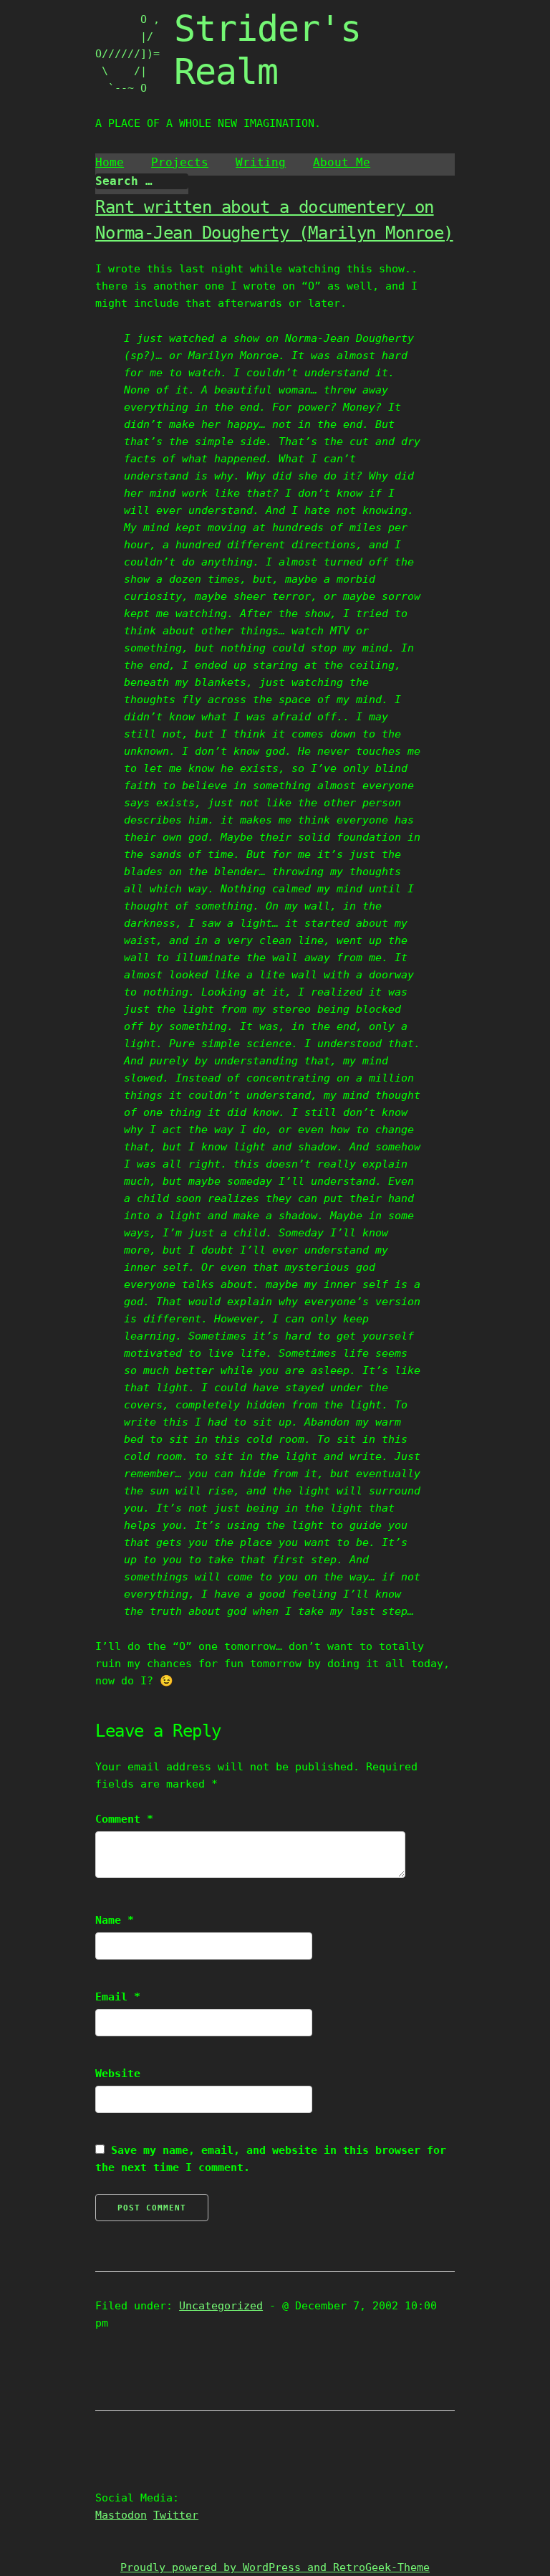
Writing (261, 162)
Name (115, 1920)
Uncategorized (221, 2306)
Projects (180, 162)
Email (118, 1997)
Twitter (176, 2515)
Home (110, 162)
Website (118, 2074)
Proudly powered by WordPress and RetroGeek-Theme (275, 2567)
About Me (342, 162)
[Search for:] (142, 181)
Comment (124, 1819)
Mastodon (121, 2515)
